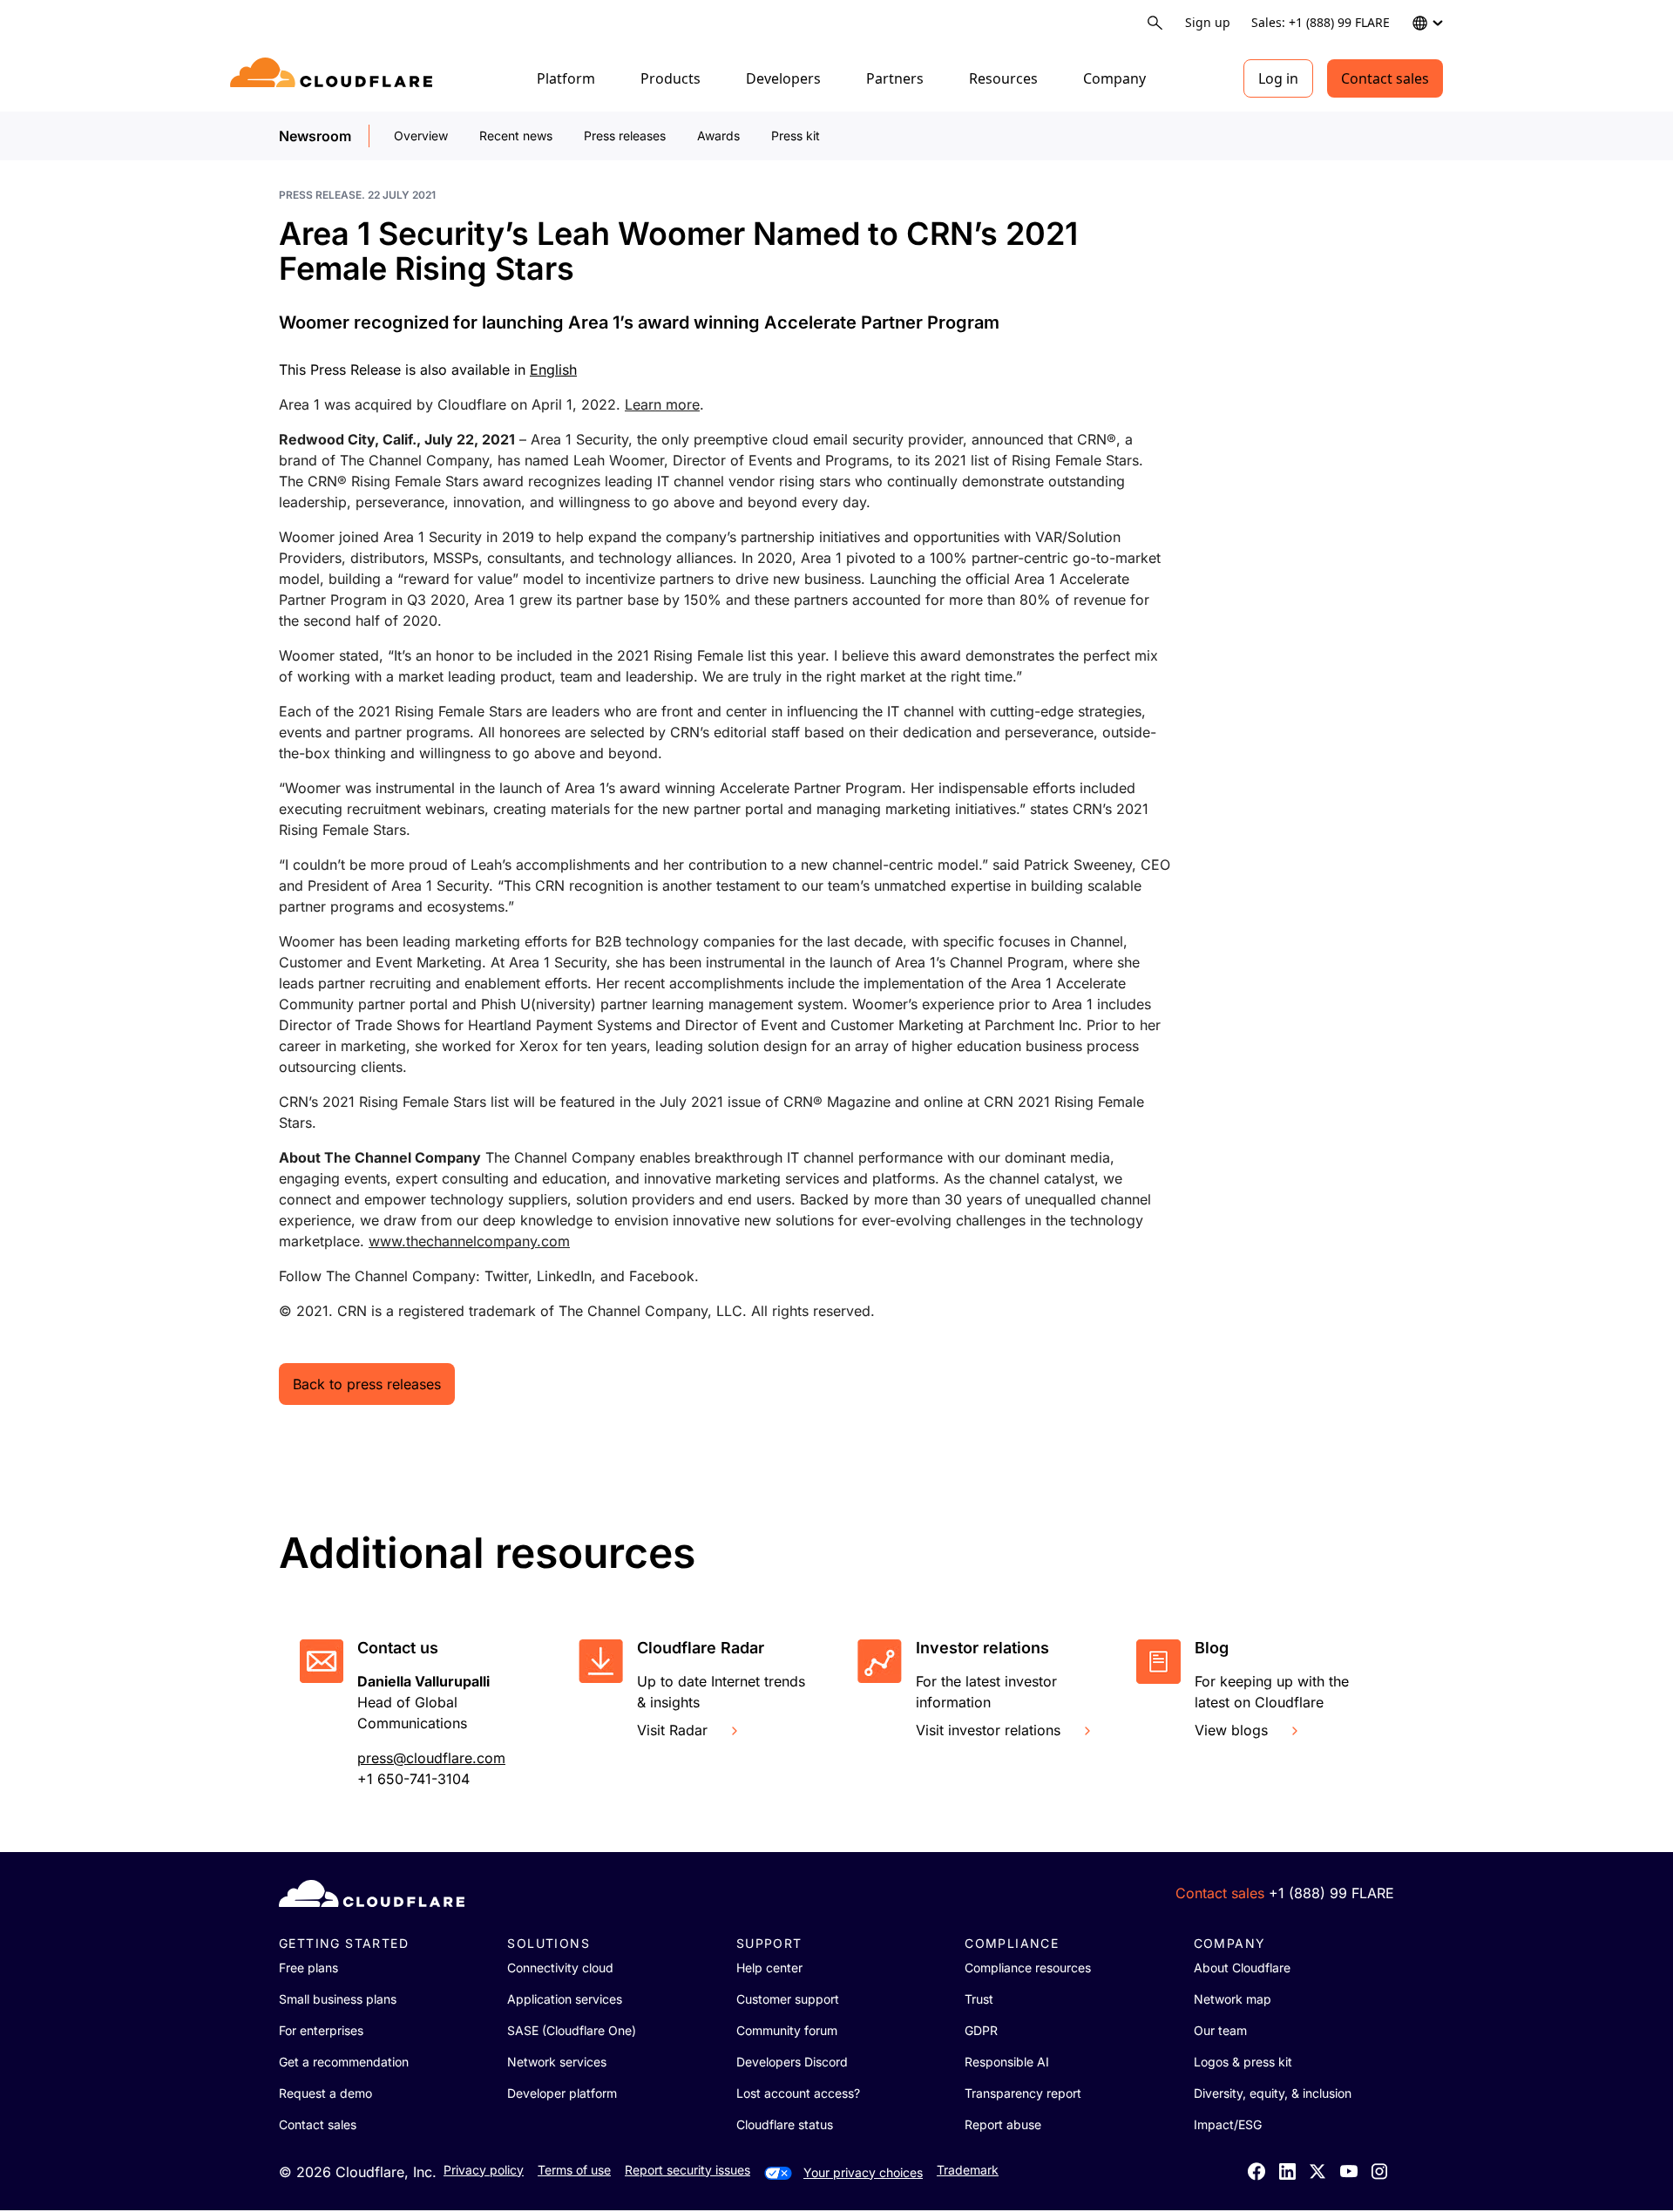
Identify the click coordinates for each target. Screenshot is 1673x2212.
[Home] (334, 78)
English (553, 370)
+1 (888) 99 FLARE (1331, 1893)
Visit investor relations (988, 1730)
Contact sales (1385, 78)
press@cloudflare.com (431, 1758)
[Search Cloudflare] (1155, 23)
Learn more (662, 404)
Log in (1278, 78)
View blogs (1231, 1730)
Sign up (1208, 22)
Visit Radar (672, 1730)
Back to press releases (367, 1384)
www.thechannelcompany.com (469, 1241)
